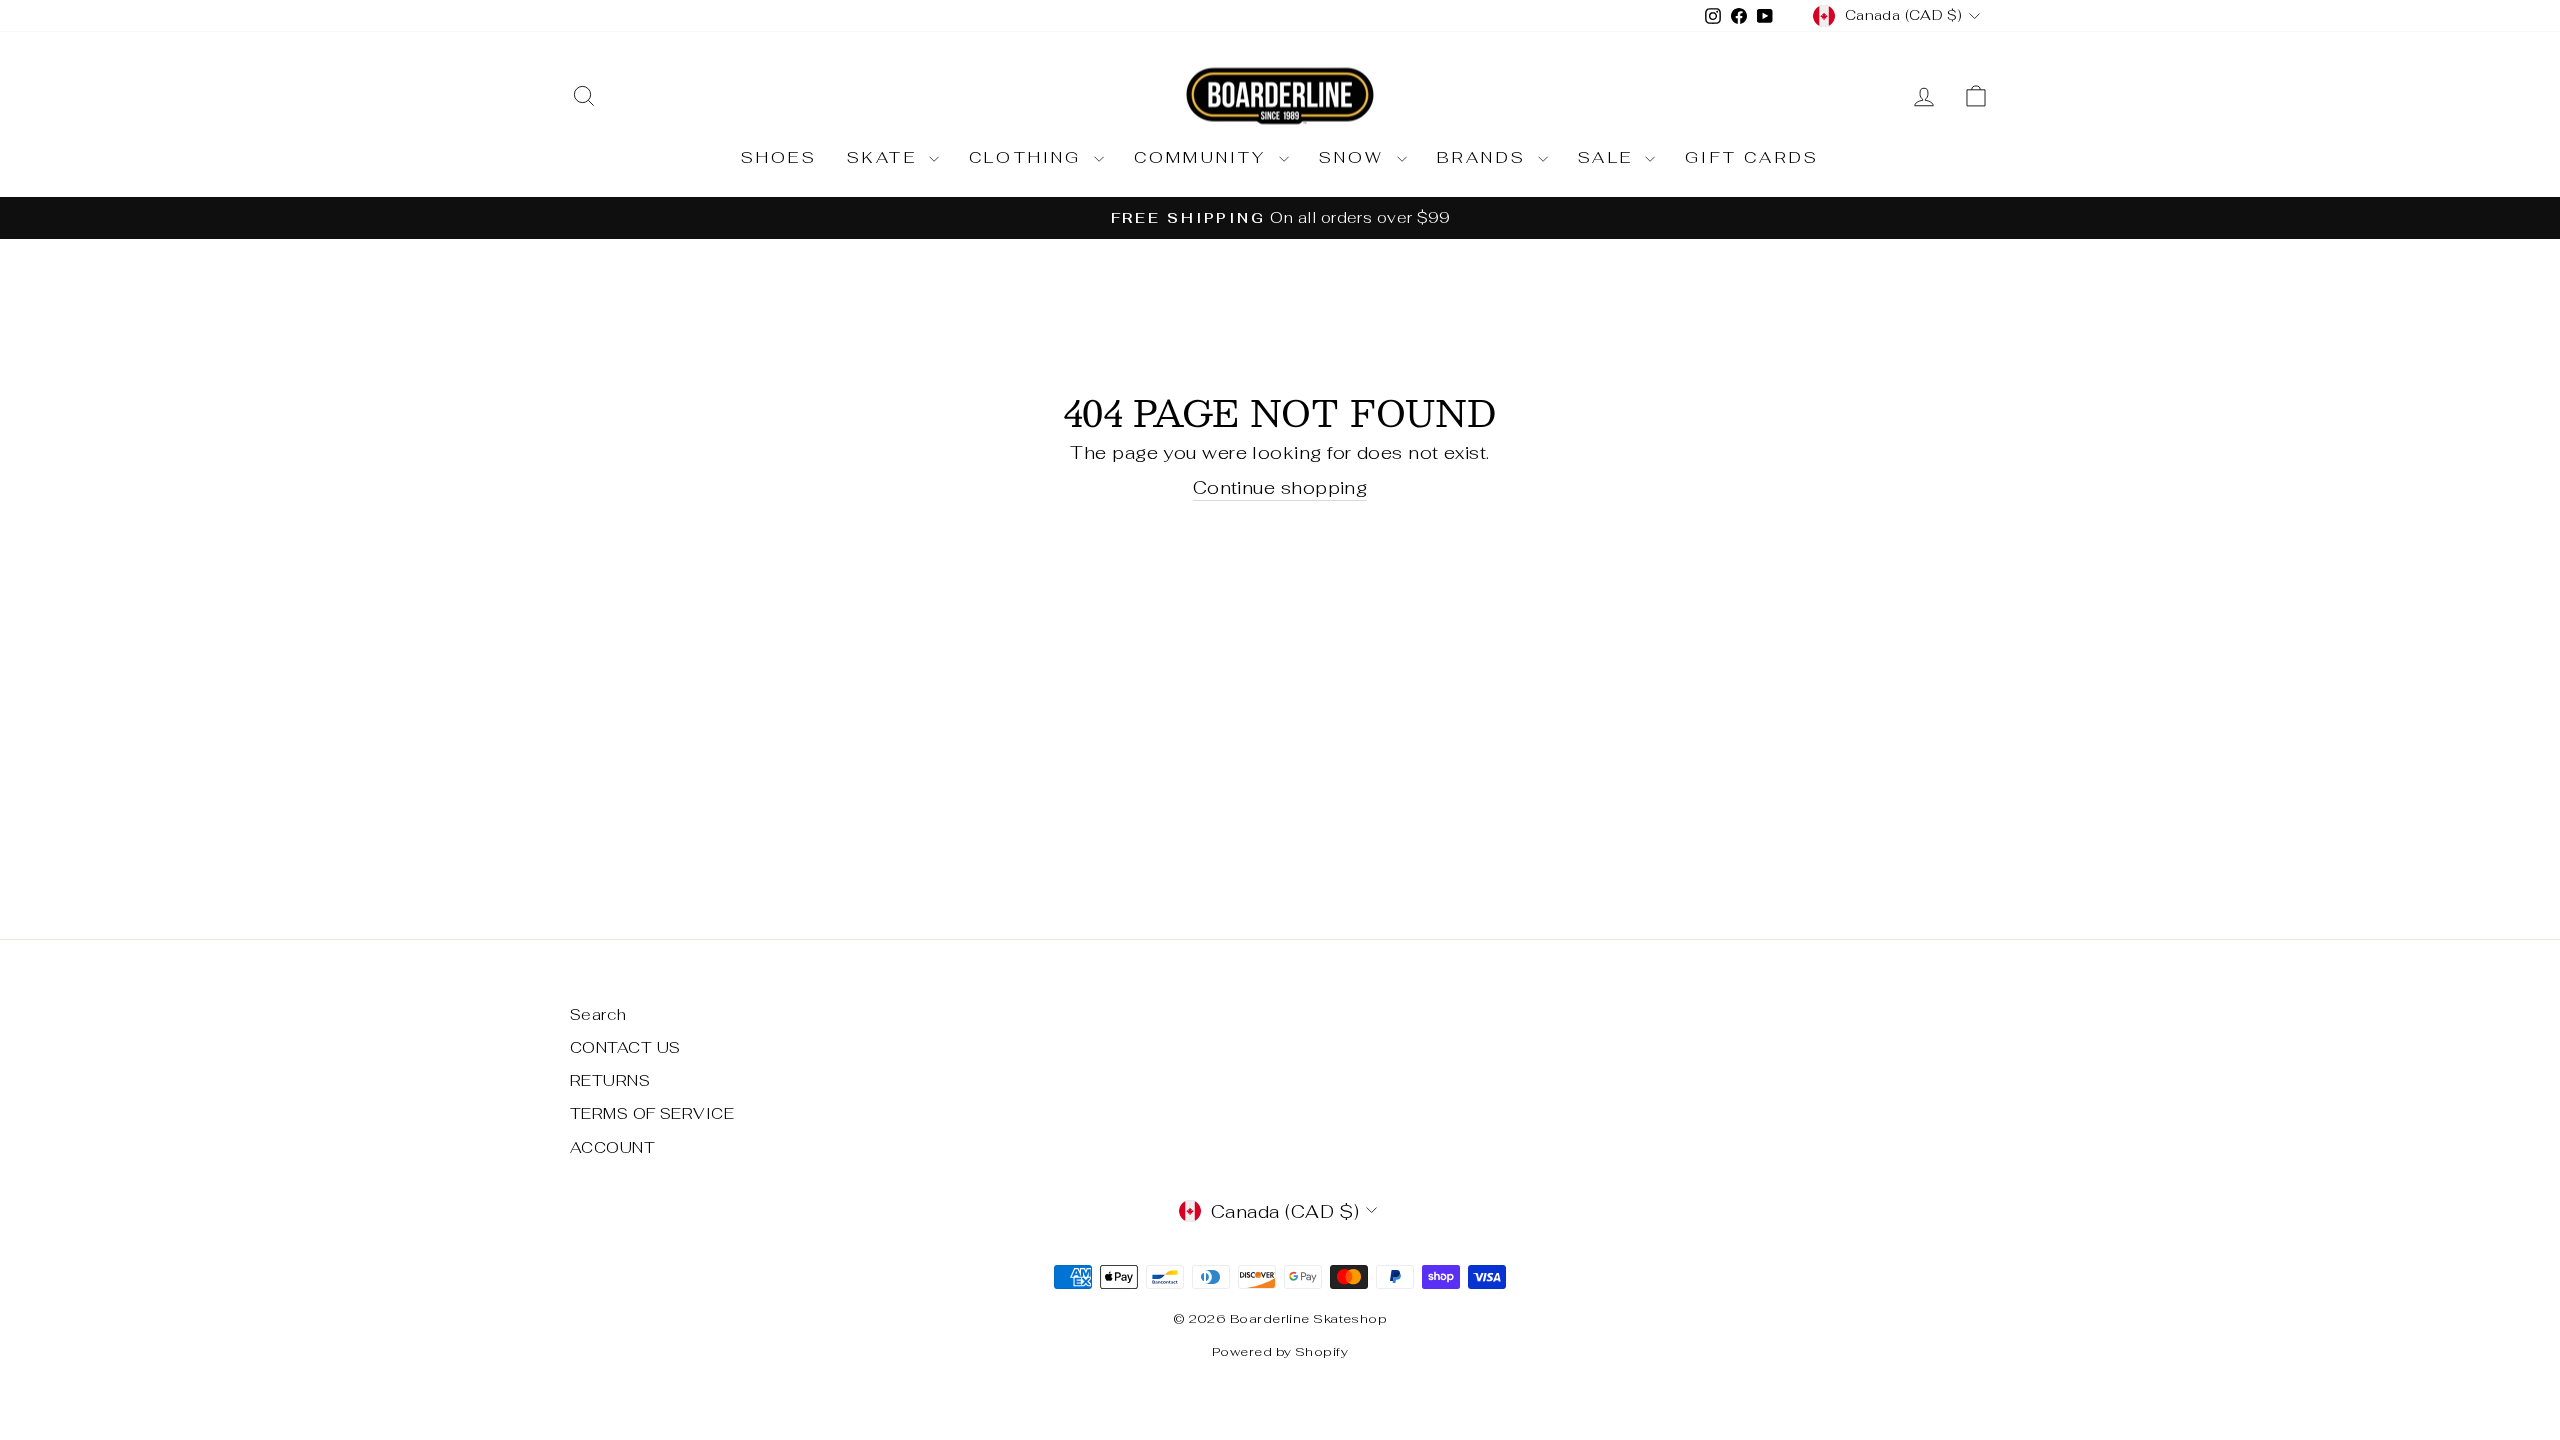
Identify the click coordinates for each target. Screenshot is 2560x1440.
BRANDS (1485, 157)
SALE (1609, 157)
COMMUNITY (1204, 157)
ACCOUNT (612, 1147)
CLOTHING (1029, 157)
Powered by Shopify (1280, 1351)
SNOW (1355, 157)
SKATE (885, 157)
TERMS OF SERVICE (652, 1113)
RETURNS (610, 1080)
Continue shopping (1280, 487)
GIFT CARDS (1752, 157)
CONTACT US (625, 1047)
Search (598, 1014)
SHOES (779, 157)
